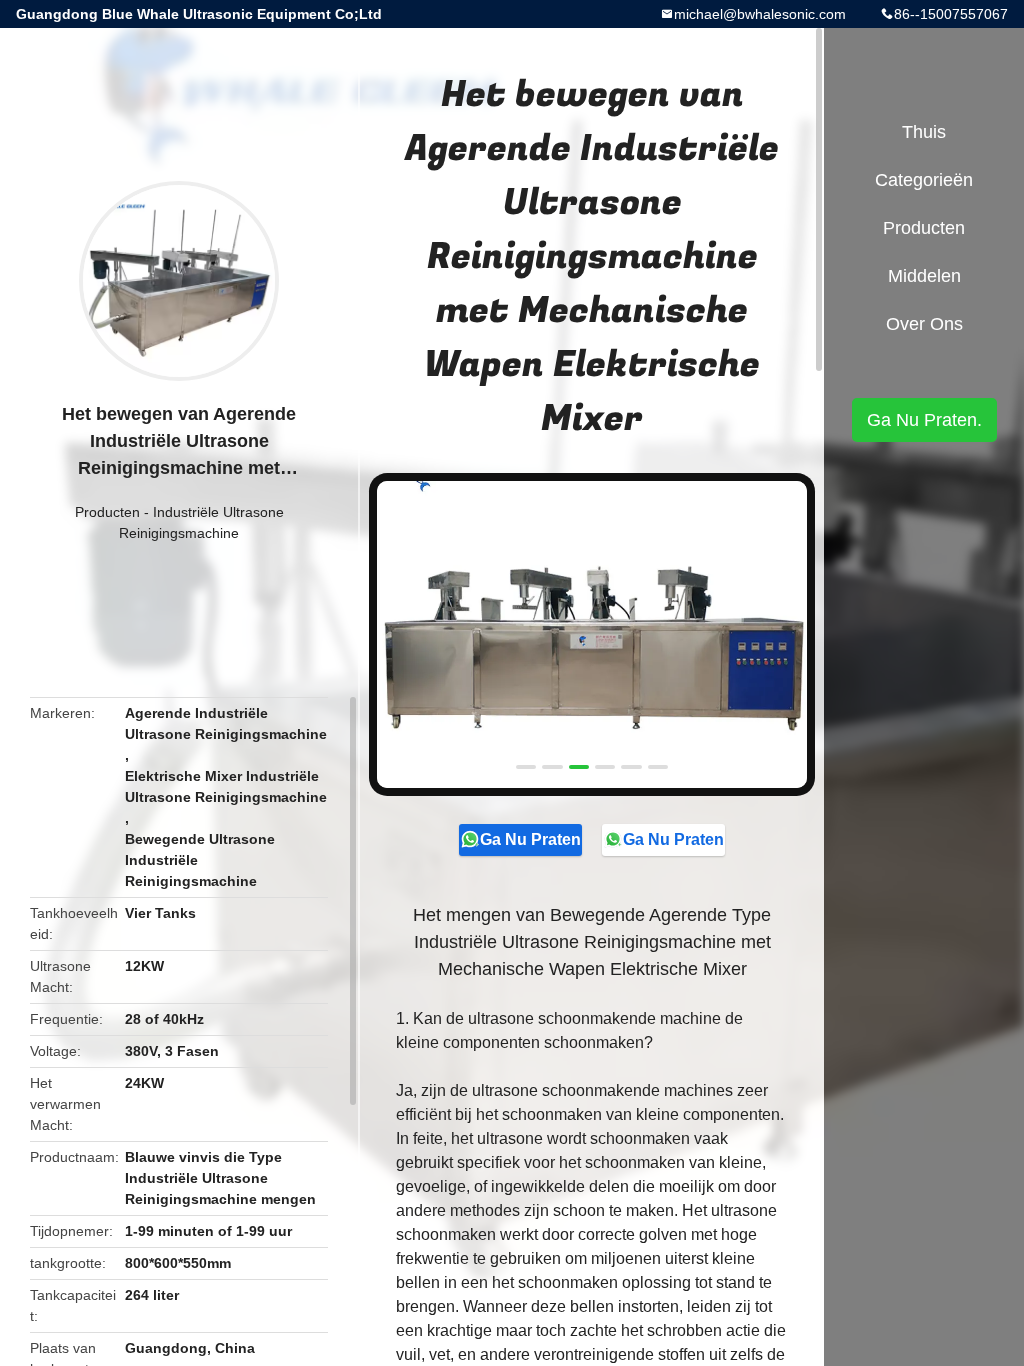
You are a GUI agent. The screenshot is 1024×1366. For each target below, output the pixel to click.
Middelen (924, 276)
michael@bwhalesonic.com (760, 14)
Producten (107, 512)
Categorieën (924, 180)
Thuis (924, 132)
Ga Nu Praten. (531, 839)
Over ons (924, 324)
